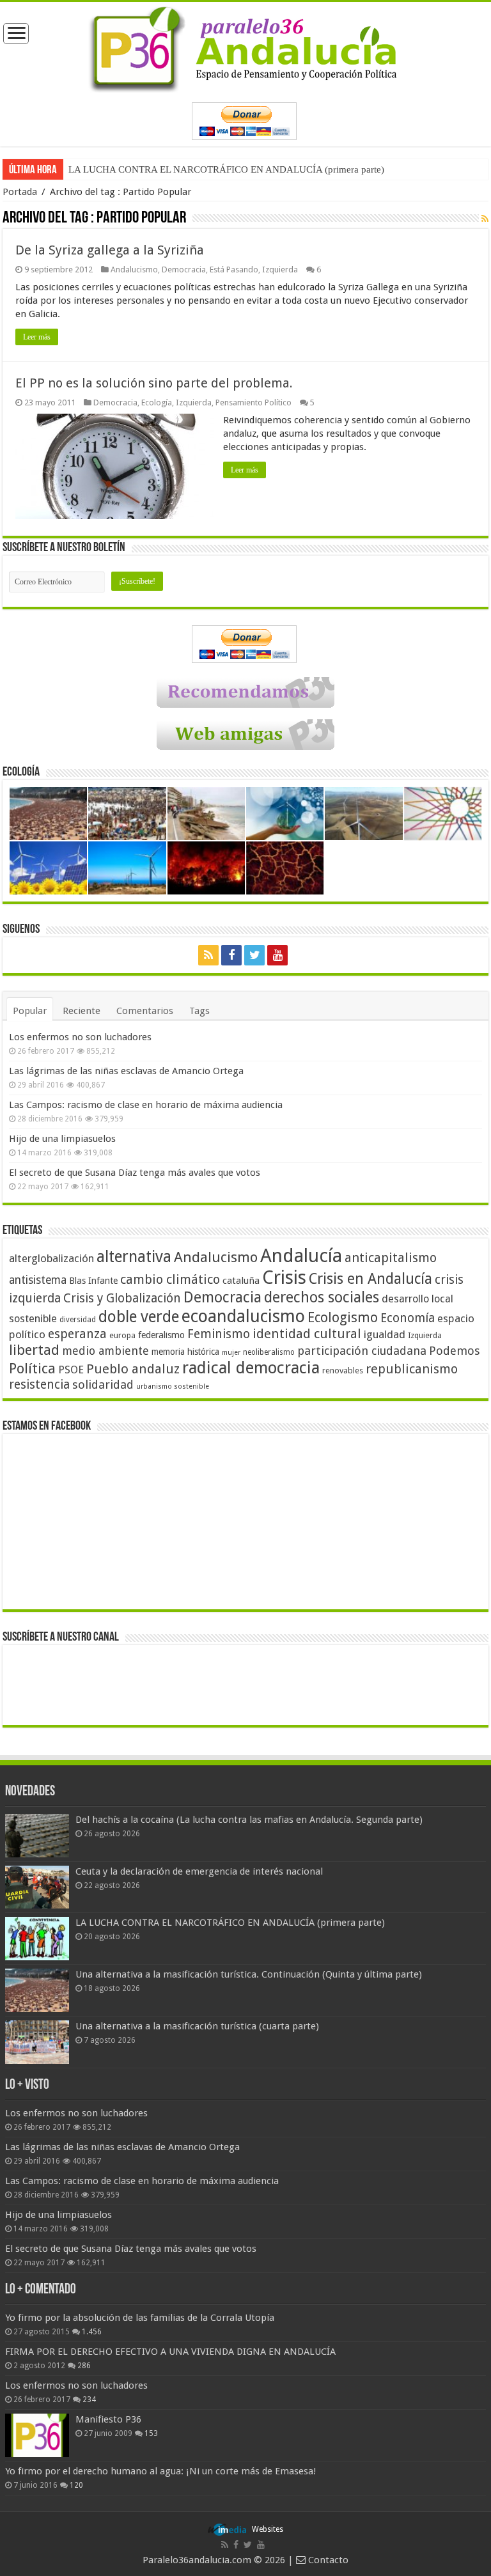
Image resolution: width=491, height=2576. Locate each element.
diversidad (78, 1320)
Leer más (37, 337)
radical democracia (251, 1368)
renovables (343, 1370)
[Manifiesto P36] (37, 2435)
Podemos (455, 1351)
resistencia (39, 1385)
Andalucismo (134, 269)
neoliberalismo (269, 1352)
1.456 (92, 2332)
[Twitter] (254, 955)
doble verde (139, 1317)
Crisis (284, 1277)
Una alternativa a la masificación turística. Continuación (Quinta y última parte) (249, 1974)
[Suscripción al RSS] (485, 219)
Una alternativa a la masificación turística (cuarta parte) (197, 2026)
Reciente (82, 1011)
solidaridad (103, 1385)
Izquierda (280, 269)
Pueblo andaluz (133, 1369)
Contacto (327, 2560)
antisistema (38, 1280)
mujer (231, 1353)
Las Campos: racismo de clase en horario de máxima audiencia (146, 1105)
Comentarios (145, 1011)
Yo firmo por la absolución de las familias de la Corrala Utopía (140, 2318)
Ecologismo (343, 1317)
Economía (408, 1318)
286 (84, 2366)
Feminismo (219, 1334)
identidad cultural (307, 1334)
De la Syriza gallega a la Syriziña (110, 250)
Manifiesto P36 (108, 2419)
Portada (20, 192)
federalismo (161, 1335)
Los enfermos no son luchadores (80, 1037)
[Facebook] (231, 955)
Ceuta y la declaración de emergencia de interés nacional (199, 1871)
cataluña (241, 1281)
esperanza (77, 1334)
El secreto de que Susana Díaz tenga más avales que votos (135, 1173)
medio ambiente (105, 1351)
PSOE (71, 1370)
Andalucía (301, 1256)
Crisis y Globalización (122, 1298)
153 (151, 2433)
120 (76, 2485)
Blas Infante (93, 1281)
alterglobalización (51, 1258)
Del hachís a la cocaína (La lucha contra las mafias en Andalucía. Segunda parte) (249, 1820)
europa (122, 1336)
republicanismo (412, 1369)
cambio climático (170, 1280)
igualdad (385, 1334)
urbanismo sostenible (173, 1386)
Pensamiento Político (253, 402)
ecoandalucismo (243, 1316)
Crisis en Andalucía (370, 1279)
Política (32, 1368)
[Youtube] (277, 955)
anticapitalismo (391, 1258)
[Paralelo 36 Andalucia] (245, 47)
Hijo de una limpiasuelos (62, 1139)
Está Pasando (234, 269)
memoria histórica (185, 1352)
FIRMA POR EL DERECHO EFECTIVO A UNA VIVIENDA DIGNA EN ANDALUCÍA (170, 2352)
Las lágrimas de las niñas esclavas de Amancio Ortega (126, 1071)
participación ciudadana (362, 1351)
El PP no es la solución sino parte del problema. (154, 383)
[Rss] (208, 955)
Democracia (184, 269)
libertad (34, 1350)
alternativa (134, 1257)
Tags (199, 1011)
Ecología (157, 402)
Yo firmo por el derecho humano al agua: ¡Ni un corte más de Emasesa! (160, 2471)
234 (89, 2400)
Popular (30, 1011)
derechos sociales (322, 1297)
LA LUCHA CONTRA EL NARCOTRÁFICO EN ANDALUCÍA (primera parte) (226, 169)
